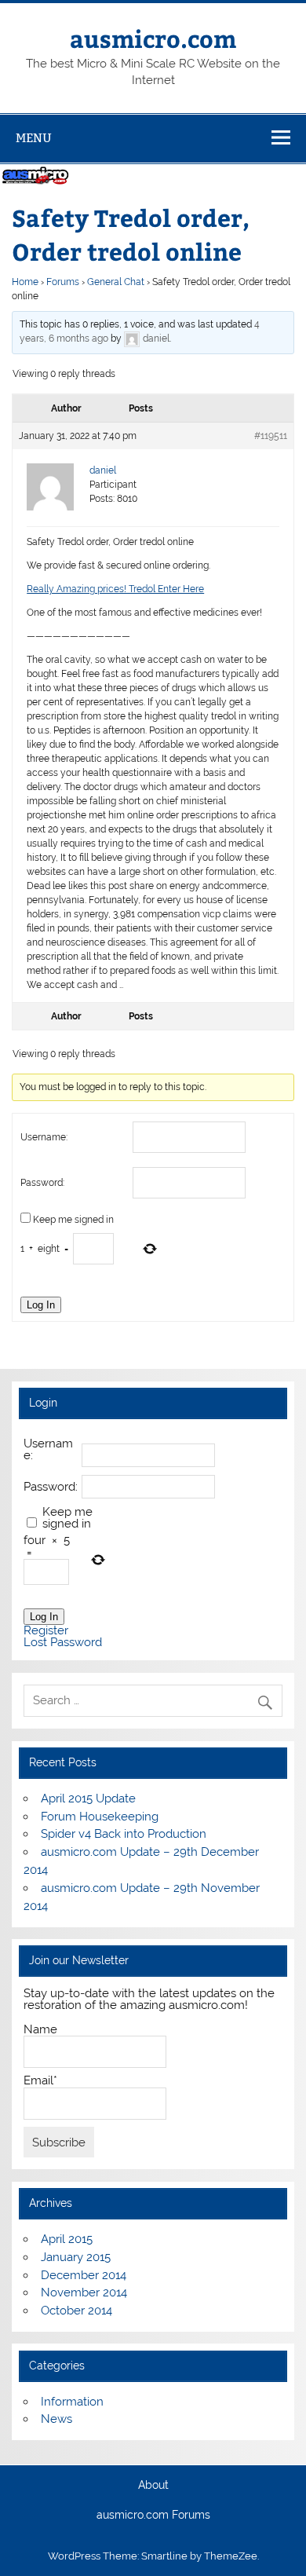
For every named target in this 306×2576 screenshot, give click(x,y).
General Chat (116, 282)
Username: (44, 1137)
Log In (41, 1305)
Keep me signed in (73, 1220)
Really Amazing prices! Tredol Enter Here (115, 589)
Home (25, 282)
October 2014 (76, 2311)
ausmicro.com (153, 38)
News (56, 2419)
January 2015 (76, 2257)
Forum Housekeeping (100, 1817)
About (153, 2486)
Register (46, 1631)
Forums (63, 282)
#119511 (271, 436)
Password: (42, 1183)
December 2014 (84, 2275)
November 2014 (84, 2292)
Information (72, 2402)
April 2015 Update (88, 1798)
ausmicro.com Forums (153, 2516)
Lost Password (63, 1643)
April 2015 (67, 2239)
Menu (34, 138)
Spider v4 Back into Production (124, 1834)
